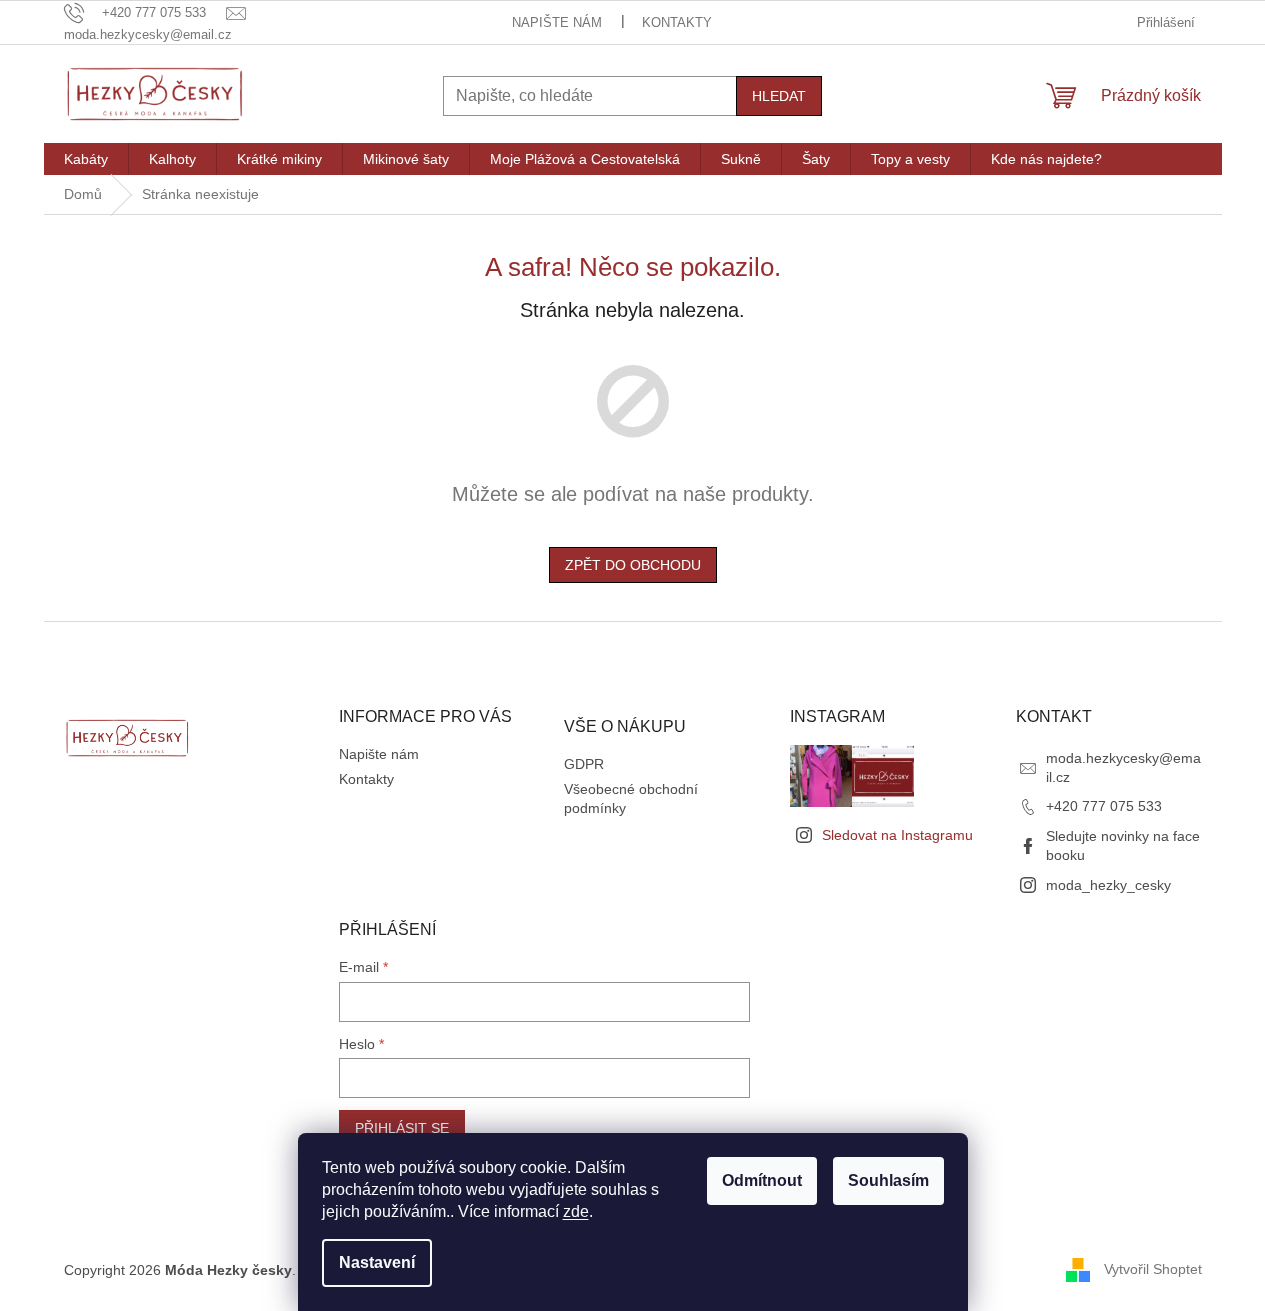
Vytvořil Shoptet (1153, 1269)
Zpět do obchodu (633, 565)
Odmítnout (762, 1180)
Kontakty (677, 22)
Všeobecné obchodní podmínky (631, 798)
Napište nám (557, 22)
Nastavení (377, 1262)
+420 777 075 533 (1104, 806)
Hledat (779, 96)
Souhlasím (888, 1180)
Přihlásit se (402, 1128)
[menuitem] (86, 159)
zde (576, 1211)
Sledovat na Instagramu (897, 835)
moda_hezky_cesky (1108, 885)
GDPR (584, 764)
